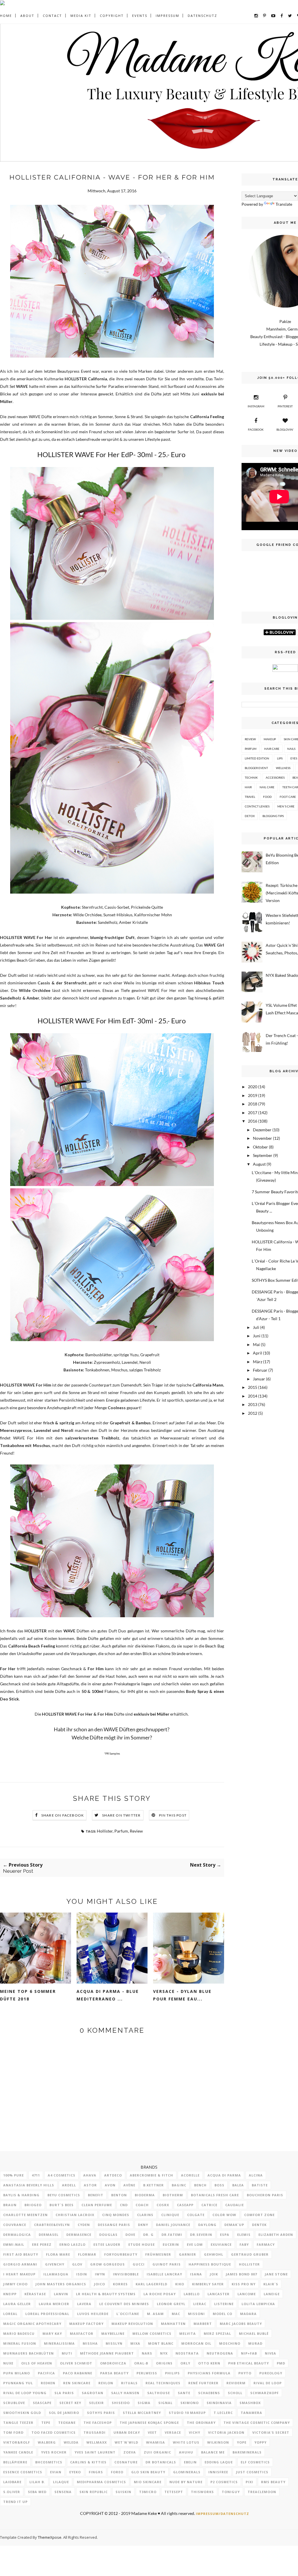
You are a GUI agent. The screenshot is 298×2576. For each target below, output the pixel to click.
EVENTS (140, 16)
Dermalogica (17, 2235)
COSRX (163, 2205)
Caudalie (235, 2205)
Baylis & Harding (21, 2195)
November (262, 1138)
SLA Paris (64, 2393)
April (258, 1353)
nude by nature (186, 2482)
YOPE (242, 2442)
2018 (253, 1104)
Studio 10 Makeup (187, 2413)
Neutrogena (220, 2353)
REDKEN (48, 2383)
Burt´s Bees (62, 2205)
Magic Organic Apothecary (32, 2324)
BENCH (200, 2185)
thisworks (202, 2492)
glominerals (187, 2472)
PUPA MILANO (17, 2373)
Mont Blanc (161, 2343)
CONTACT (52, 16)
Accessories (275, 777)
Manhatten (173, 2324)
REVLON (106, 2383)
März (258, 1362)
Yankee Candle (18, 2452)
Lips (280, 758)
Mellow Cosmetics (152, 2333)
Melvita (188, 2333)
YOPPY (260, 2442)
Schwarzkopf (265, 2393)
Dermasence (79, 2235)
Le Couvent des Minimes (124, 2304)
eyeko (75, 2472)
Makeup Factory (86, 2324)
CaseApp (185, 2205)
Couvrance (15, 2225)
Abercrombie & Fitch (151, 2175)
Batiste (260, 2185)
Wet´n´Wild (126, 2442)
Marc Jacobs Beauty (241, 2324)
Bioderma (145, 2195)
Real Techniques (163, 2383)
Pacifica (46, 2373)
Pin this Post (173, 1815)
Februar (260, 1370)
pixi (249, 2482)
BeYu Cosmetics (64, 2195)
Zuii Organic (157, 2452)
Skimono (190, 2403)
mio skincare (148, 2482)
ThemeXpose (50, 2537)
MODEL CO (222, 2314)
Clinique (170, 2215)
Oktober (260, 1147)
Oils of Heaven (37, 2363)
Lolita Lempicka (258, 2304)
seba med (37, 2492)
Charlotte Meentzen (25, 2215)
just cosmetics (252, 2472)
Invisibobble (126, 2274)
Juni (257, 1336)
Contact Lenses (257, 806)
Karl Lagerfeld (151, 2284)
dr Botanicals (161, 2462)
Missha (90, 2343)
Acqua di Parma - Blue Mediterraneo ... (108, 1995)
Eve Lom (195, 2244)
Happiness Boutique (210, 2264)
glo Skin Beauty (148, 2472)
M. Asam (155, 2314)
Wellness (283, 768)
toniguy (231, 2492)
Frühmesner (158, 2254)
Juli (256, 1327)
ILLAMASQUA (56, 2274)
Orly (185, 2363)
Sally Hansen (125, 2393)
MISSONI (196, 2314)
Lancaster (219, 2294)
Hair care (272, 749)
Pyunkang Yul (18, 2383)
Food (267, 797)
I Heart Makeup (19, 2274)
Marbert (203, 2324)
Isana (196, 2274)
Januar (259, 1379)
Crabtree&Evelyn (52, 2225)
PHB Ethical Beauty (249, 2363)
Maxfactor (82, 2333)
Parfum (121, 1831)
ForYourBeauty (121, 2254)
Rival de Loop (268, 2383)
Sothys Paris (101, 2413)
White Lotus (186, 2442)
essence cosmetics (23, 2472)
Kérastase (35, 2294)
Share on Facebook (63, 1815)
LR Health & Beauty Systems (106, 2294)
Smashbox (250, 2403)
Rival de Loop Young (25, 2393)
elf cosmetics (255, 2462)
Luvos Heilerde (93, 2314)
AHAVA (90, 2175)
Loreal (10, 2314)
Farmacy (266, 2244)
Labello (192, 2294)
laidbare (12, 2482)
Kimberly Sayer (208, 2284)
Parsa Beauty (114, 2373)
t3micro (148, 2492)
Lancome (247, 2294)
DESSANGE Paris (114, 2225)
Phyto (245, 2373)
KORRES (120, 2284)
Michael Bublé (254, 2333)
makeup (270, 739)
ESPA (225, 2235)
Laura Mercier (54, 2304)
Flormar (87, 2254)
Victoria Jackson (226, 2432)
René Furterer (203, 2383)
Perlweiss (147, 2373)
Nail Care (267, 787)
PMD (281, 2363)
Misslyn (114, 2343)
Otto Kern (209, 2363)
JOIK (214, 2274)
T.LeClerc (223, 2413)
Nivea (270, 2353)
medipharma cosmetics (101, 2482)
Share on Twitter (121, 1815)
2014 (253, 1396)
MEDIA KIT (81, 16)
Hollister (105, 1831)
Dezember (262, 1130)
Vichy (195, 2432)
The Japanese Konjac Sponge (149, 2423)
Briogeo (33, 2205)
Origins (164, 2363)
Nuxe (8, 2363)
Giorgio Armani (20, 2264)
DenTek (259, 2225)
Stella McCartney (142, 2413)
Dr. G (148, 2235)
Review (136, 1831)
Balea (238, 2185)
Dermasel (49, 2235)
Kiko (180, 2284)
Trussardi (95, 2432)
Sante (184, 2393)
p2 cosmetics (224, 2482)
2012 (253, 1413)
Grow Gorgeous (108, 2264)
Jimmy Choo (15, 2284)
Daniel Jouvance (173, 2225)
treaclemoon (262, 2492)
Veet (152, 2432)
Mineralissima (59, 2343)
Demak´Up (234, 2225)
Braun (10, 2205)
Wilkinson (218, 2442)
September (263, 1155)
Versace (173, 2432)
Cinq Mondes (116, 2215)
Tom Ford (13, 2432)
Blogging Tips (273, 816)
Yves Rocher (54, 2452)
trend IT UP (15, 2502)
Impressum (167, 16)
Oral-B (141, 2363)
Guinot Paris (167, 2264)
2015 (253, 1387)
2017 (253, 1113)
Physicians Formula (209, 2373)
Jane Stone (276, 2274)
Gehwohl (214, 2254)
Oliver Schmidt (76, 2363)
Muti (67, 2353)
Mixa (135, 2343)
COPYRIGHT (112, 16)
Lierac (200, 2304)
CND (124, 2205)
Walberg (47, 2442)
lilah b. (37, 2482)
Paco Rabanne (78, 2373)
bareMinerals (247, 2452)
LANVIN (61, 2294)
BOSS (219, 2185)
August (259, 1164)
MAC (176, 2314)
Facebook (256, 429)
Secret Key (70, 2403)
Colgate (196, 2215)
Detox (250, 816)
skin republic (94, 2492)
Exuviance (221, 2244)
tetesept (174, 2492)
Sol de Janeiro (64, 2413)
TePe (46, 2423)
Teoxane (67, 2423)
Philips (172, 2373)
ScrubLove (14, 2403)
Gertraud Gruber (250, 2254)
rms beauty (273, 2482)
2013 (253, 1404)
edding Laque (219, 2462)
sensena (63, 2492)
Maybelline (113, 2333)
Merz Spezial (217, 2333)
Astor (90, 2185)
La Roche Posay (160, 2294)
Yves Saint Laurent (95, 2452)
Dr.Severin (201, 2235)
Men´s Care (286, 806)
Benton (119, 2195)
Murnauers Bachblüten (29, 2353)
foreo (117, 2472)
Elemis (244, 2235)
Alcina (256, 2175)
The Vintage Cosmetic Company (257, 2423)
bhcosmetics (49, 2462)
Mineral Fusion (20, 2343)
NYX (164, 2353)
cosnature (126, 2462)
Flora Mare (58, 2254)
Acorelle (190, 2175)
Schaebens (209, 2393)
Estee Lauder (107, 2244)
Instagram (256, 406)
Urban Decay (127, 2432)
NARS (147, 2353)
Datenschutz (202, 16)
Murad (255, 2343)
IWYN (100, 2274)
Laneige (272, 2294)
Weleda (71, 2442)
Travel (250, 797)
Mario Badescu (19, 2333)
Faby (244, 2244)
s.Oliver (12, 2492)
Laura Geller (17, 2304)
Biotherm (173, 2195)
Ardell (69, 2185)
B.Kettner (154, 2185)
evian (56, 2472)
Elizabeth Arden (276, 2235)
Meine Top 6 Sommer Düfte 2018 (28, 1995)
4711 (36, 2175)
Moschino (230, 2343)
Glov (77, 2264)
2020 (253, 1087)
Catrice (209, 2205)
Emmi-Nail (14, 2244)
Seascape (42, 2403)
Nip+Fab (249, 2353)
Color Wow (224, 2215)
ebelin (190, 2462)
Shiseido (121, 2403)
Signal (165, 2403)
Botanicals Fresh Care (215, 2195)
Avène (129, 2185)
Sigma (144, 2403)
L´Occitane (128, 2314)
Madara (248, 2314)
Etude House (142, 2244)
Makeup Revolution (132, 2324)
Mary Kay (52, 2333)
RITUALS (129, 2383)
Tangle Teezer (18, 2423)
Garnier (188, 2254)
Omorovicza (113, 2363)
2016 (253, 1121)
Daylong (207, 2225)
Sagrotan (93, 2393)
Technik (251, 777)
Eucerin (171, 2244)
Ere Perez (42, 2244)
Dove (130, 2235)
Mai (256, 1344)
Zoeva (130, 2452)
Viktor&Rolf (17, 2442)
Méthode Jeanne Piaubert (107, 2353)
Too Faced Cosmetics (54, 2432)
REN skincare (77, 2383)
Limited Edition (257, 758)
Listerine (224, 2304)
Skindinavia (219, 2403)
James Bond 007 (241, 2274)
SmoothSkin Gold (22, 2413)
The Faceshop (98, 2423)
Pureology (271, 2373)
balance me (213, 2452)
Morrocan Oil (196, 2343)
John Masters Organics (61, 2284)
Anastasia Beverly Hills (29, 2185)
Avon (110, 2185)
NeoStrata (187, 2353)
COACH (142, 2205)
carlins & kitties (88, 2462)
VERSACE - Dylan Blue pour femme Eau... (182, 1995)
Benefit (96, 2195)
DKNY (143, 2225)
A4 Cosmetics (62, 2175)
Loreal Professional (47, 2314)
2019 (253, 1095)
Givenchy (55, 2264)
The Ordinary (201, 2423)
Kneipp (10, 2294)
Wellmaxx (97, 2442)
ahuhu (186, 2452)
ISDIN (82, 2274)
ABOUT (27, 16)
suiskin (123, 2492)
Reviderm (236, 2383)
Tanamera (251, 2413)
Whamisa (156, 2442)
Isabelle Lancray (164, 2274)
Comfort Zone (259, 2215)
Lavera (84, 2304)
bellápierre (15, 2462)
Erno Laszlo (72, 2244)
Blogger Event (256, 768)
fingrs (96, 2472)
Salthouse (159, 2393)
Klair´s (271, 2284)
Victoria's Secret (271, 2432)
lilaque (61, 2482)
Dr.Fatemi (172, 2235)
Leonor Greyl (171, 2304)
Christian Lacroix (75, 2215)
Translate (284, 204)
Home (6, 16)
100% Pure (14, 2175)
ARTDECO (113, 2175)
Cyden (84, 2225)
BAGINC (179, 2185)
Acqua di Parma (224, 2175)
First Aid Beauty (21, 2254)
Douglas (108, 2235)
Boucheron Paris (265, 2195)
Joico (100, 2284)
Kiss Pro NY (244, 2284)
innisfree (218, 2472)
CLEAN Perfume (97, 2205)
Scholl (235, 2393)
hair (248, 787)
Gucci (139, 2264)
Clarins (145, 2215)
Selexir (96, 2403)
